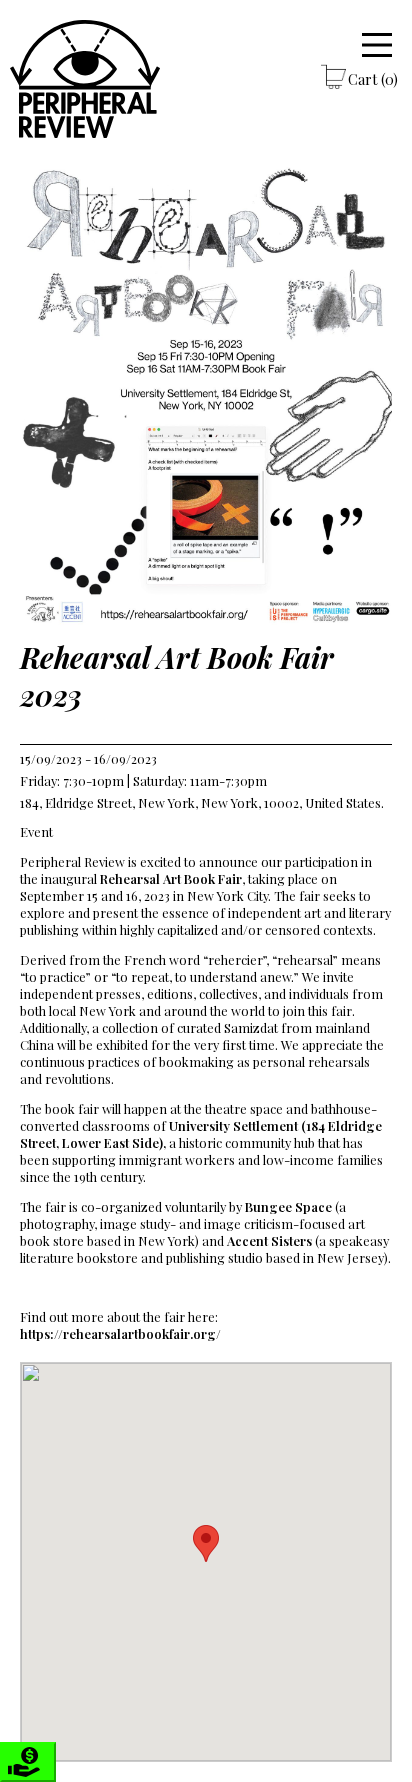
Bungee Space (287, 1206)
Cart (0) (373, 79)
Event (36, 831)
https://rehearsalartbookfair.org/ (120, 1333)
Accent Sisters (268, 1240)
